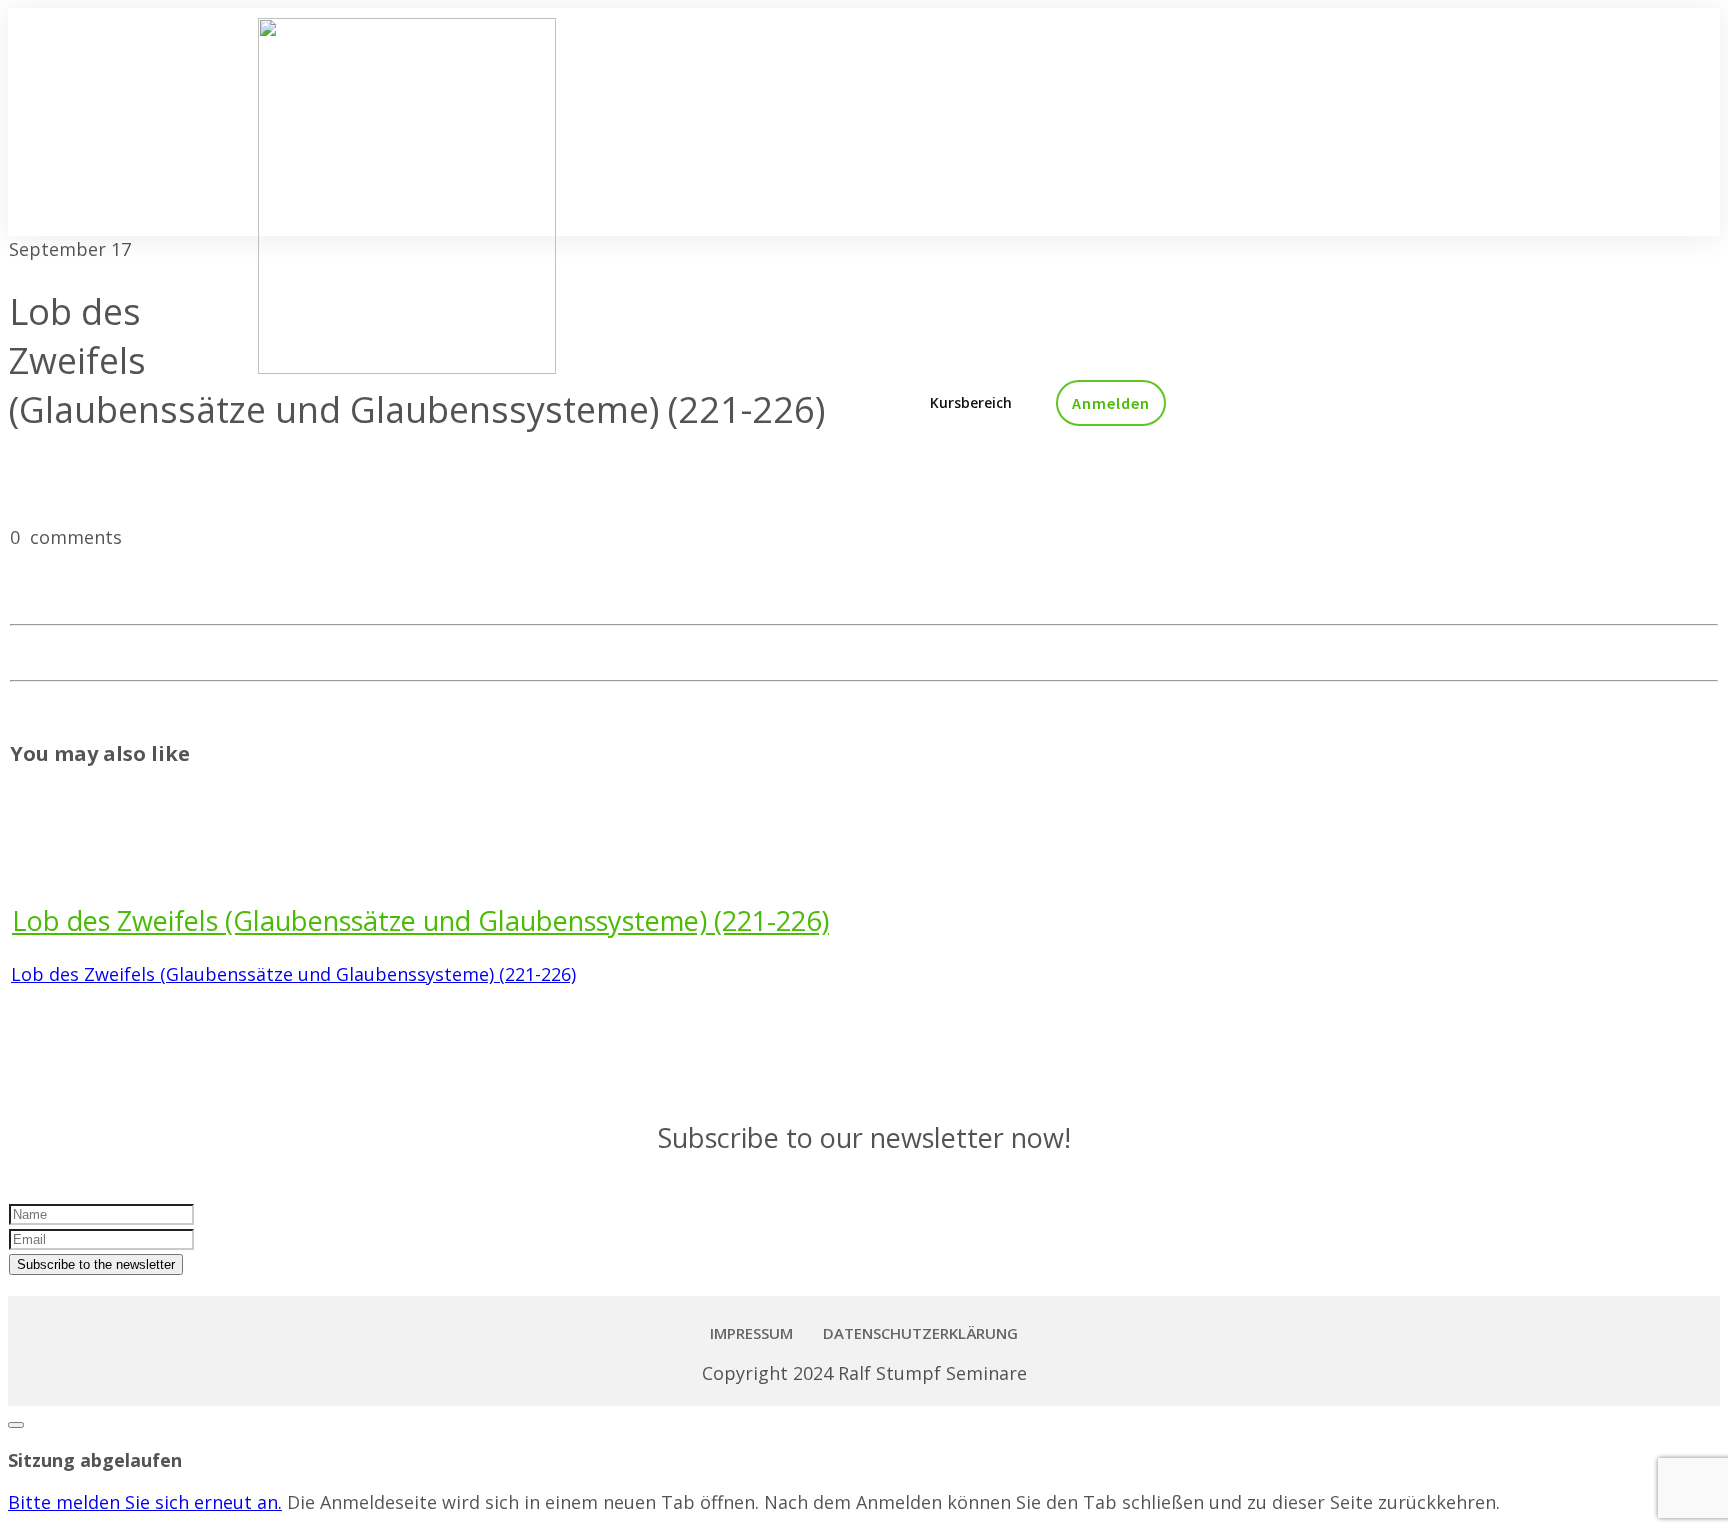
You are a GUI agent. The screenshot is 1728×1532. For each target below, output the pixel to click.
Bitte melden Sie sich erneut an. (145, 1502)
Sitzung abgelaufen (95, 1460)
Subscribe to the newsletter (96, 1264)
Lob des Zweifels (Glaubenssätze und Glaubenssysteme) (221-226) (420, 920)
